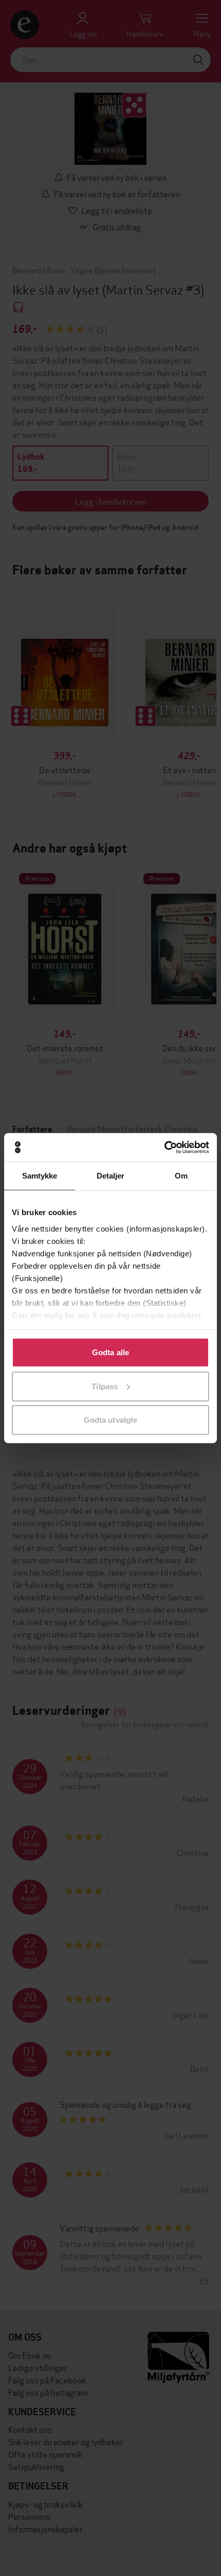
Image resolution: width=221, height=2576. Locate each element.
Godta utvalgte (110, 1420)
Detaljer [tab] (111, 1176)
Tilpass (105, 1386)
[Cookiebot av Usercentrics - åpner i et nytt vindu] (164, 1147)
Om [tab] (181, 1176)
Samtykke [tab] (40, 1176)
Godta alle (110, 1352)
